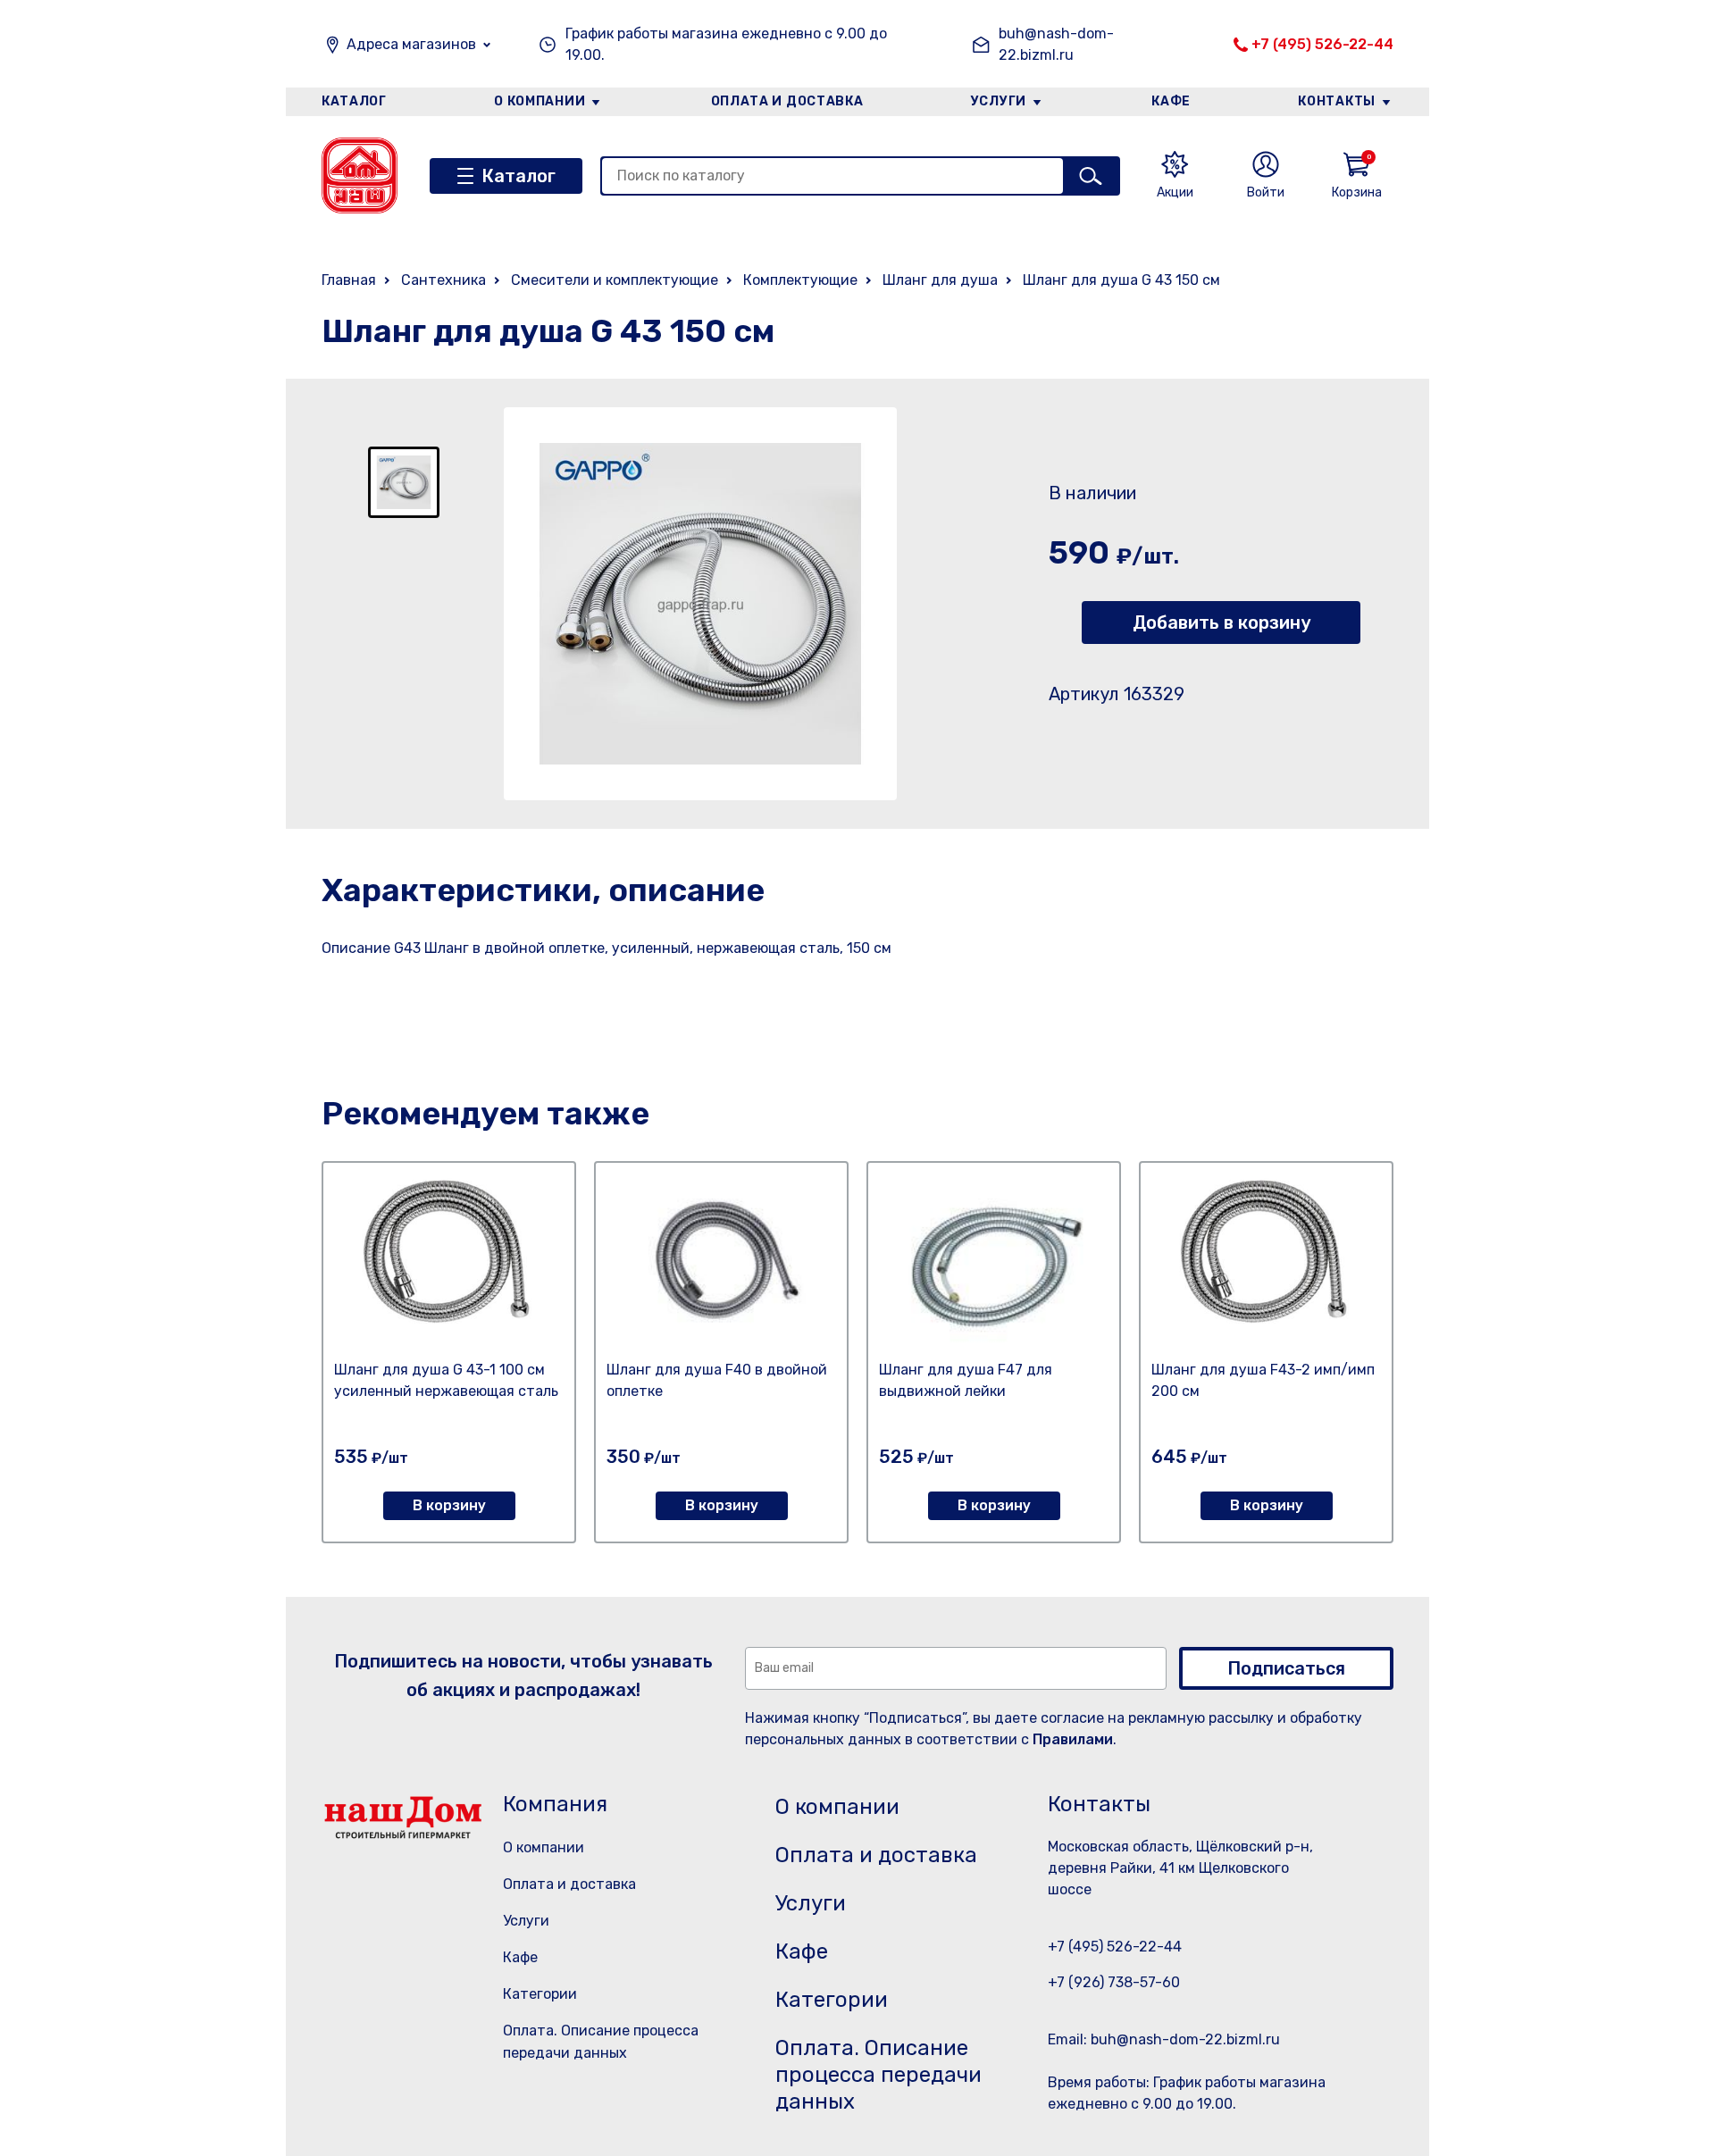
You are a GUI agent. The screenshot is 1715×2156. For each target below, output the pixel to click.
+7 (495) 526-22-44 (1322, 44)
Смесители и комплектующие (615, 280)
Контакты (1337, 101)
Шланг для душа (940, 280)
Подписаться (1286, 1668)
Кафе (1171, 101)
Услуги (999, 101)
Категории (540, 1994)
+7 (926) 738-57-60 (1114, 1982)
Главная (349, 280)
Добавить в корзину (1221, 623)
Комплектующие (800, 280)
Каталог (354, 101)
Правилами (1073, 1739)
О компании (540, 101)
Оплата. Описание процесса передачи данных (878, 2075)
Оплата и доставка (787, 101)
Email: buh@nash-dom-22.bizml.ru (1164, 2039)
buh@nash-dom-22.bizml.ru (1056, 44)
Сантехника (443, 280)
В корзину (449, 1505)
